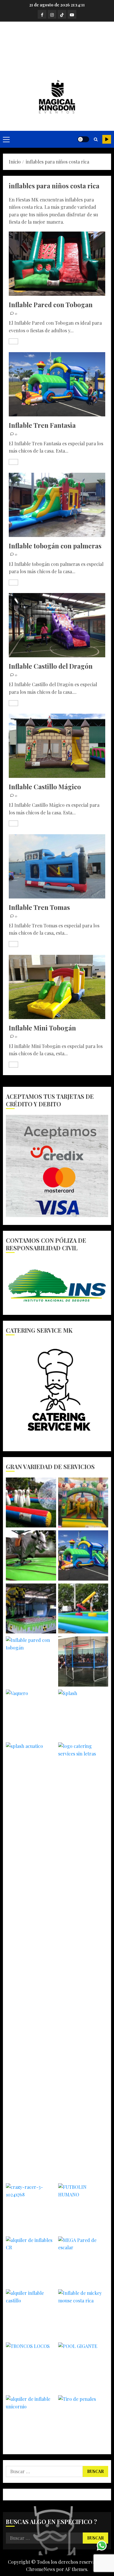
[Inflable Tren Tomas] (57, 866)
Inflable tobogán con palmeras (55, 546)
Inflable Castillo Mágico (45, 787)
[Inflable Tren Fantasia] (57, 384)
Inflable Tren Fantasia (42, 425)
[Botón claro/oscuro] (83, 139)
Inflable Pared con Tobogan (51, 305)
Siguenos (107, 139)
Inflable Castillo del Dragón (51, 666)
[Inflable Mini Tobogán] (57, 987)
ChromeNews (40, 2569)
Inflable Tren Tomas (39, 907)
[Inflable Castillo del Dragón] (57, 625)
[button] (6, 139)
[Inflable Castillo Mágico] (57, 746)
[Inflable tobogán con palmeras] (57, 505)
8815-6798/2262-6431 (57, 49)
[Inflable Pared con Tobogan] (57, 264)
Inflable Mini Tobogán (42, 1028)
